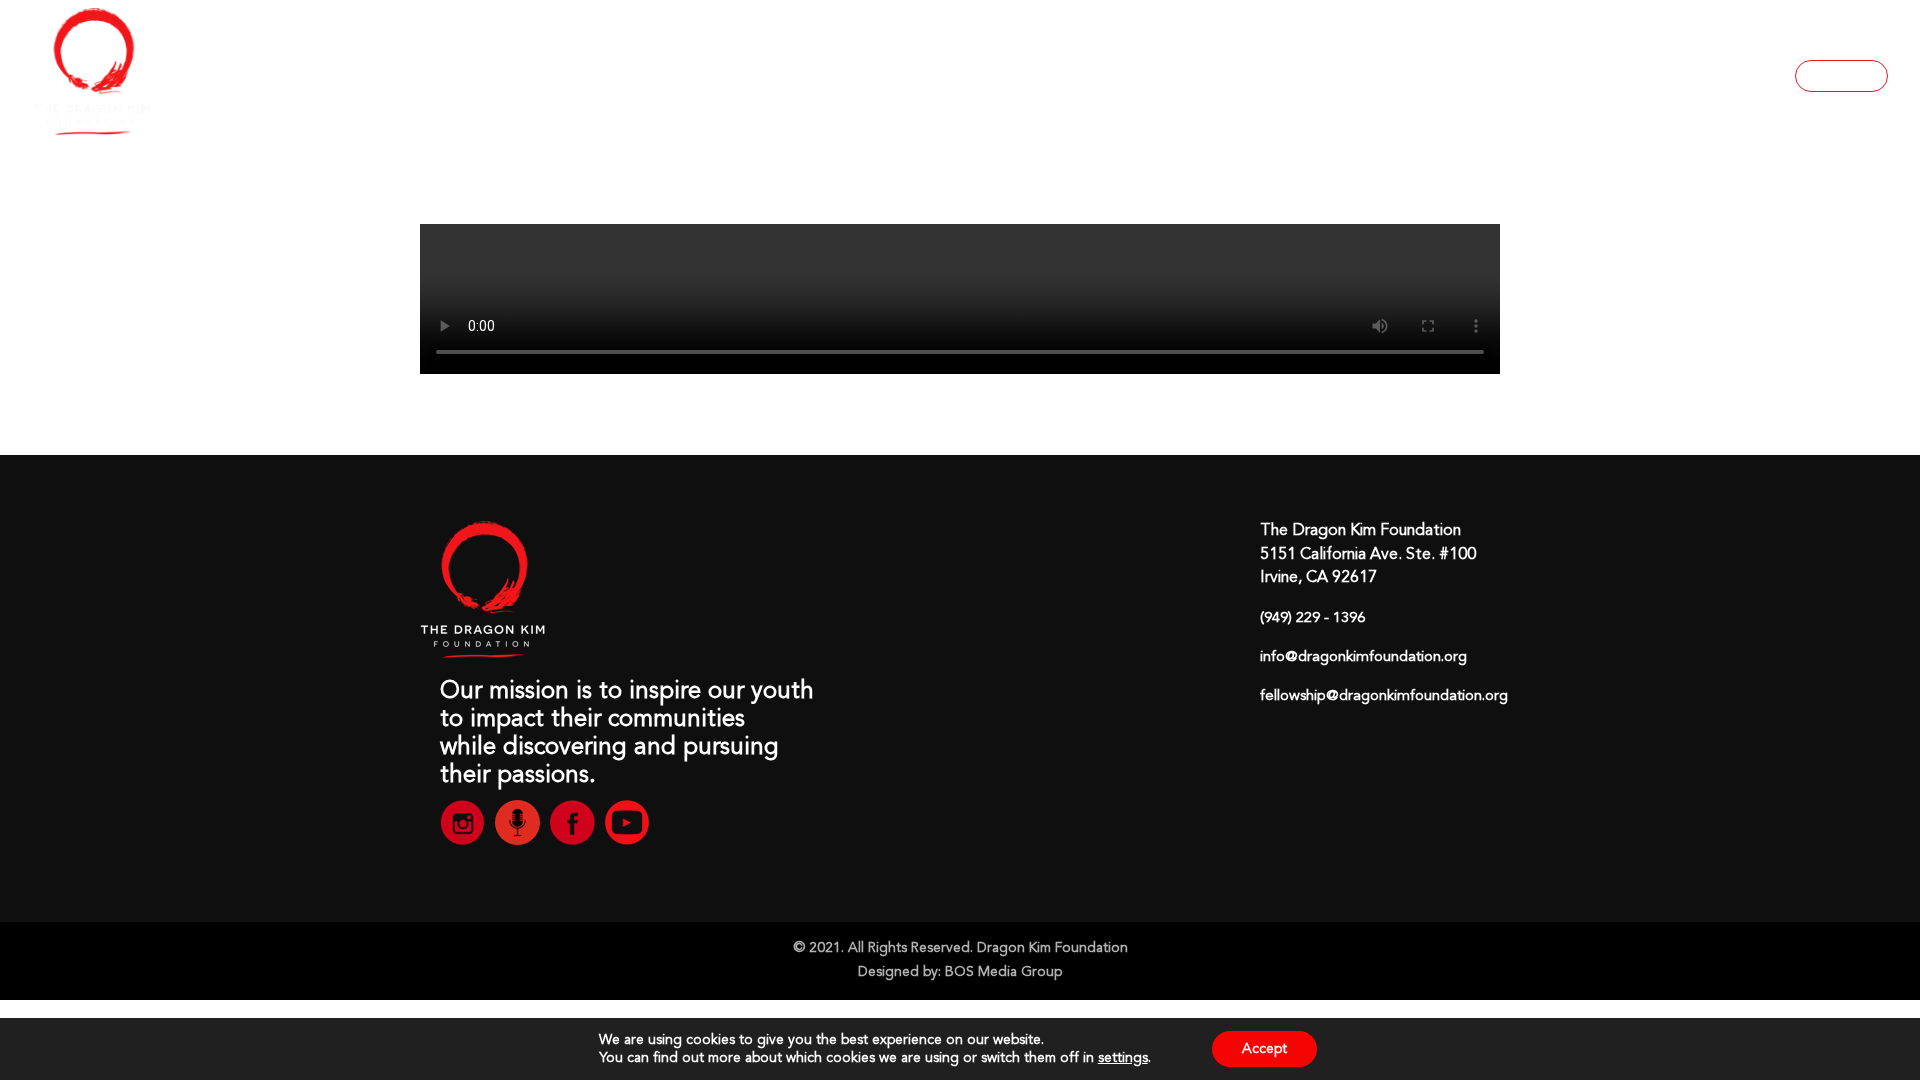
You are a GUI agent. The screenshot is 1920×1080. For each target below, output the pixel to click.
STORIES (1467, 76)
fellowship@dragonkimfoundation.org (1384, 696)
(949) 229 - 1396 (1312, 618)
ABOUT (1220, 76)
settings (1123, 1058)
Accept (1264, 1049)
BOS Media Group (1003, 972)
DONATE (1841, 76)
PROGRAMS (1350, 76)
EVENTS (1559, 76)
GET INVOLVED (1683, 76)
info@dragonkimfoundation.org (1363, 657)
